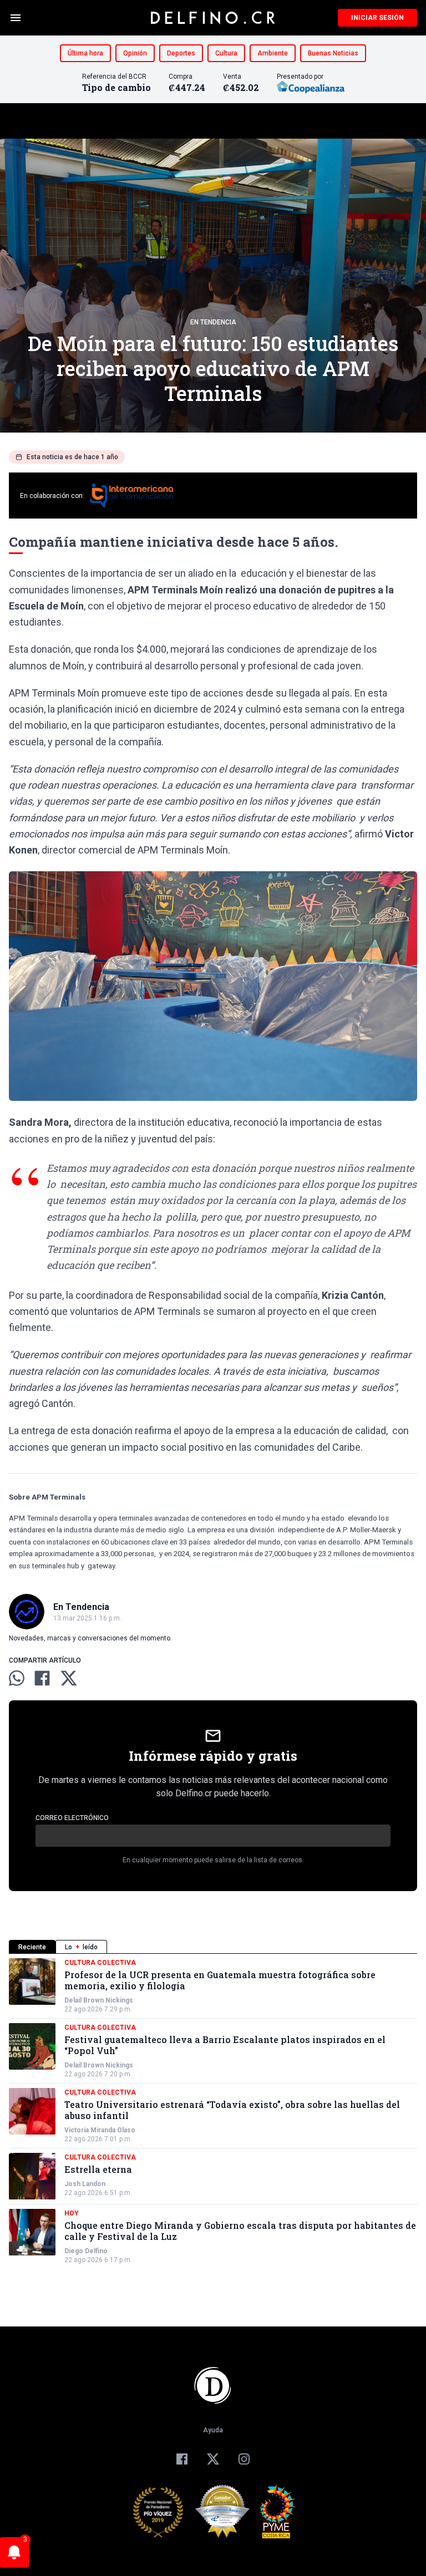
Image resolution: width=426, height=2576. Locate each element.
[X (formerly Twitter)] (213, 2459)
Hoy (72, 2213)
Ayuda (213, 2430)
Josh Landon (85, 2184)
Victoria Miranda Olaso (100, 2130)
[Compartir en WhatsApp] (17, 1678)
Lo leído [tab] (81, 1947)
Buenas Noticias (333, 53)
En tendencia (213, 322)
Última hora (85, 53)
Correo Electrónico (72, 1818)
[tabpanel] (213, 2111)
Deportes (181, 53)
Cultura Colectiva (100, 1963)
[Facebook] (182, 2459)
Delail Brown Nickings (99, 2000)
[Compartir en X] (69, 1678)
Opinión (135, 53)
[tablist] (213, 1947)
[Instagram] (244, 2459)
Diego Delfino (86, 2251)
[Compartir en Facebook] (42, 1678)
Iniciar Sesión (377, 18)
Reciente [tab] (32, 1947)
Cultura (226, 53)
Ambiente (273, 53)
